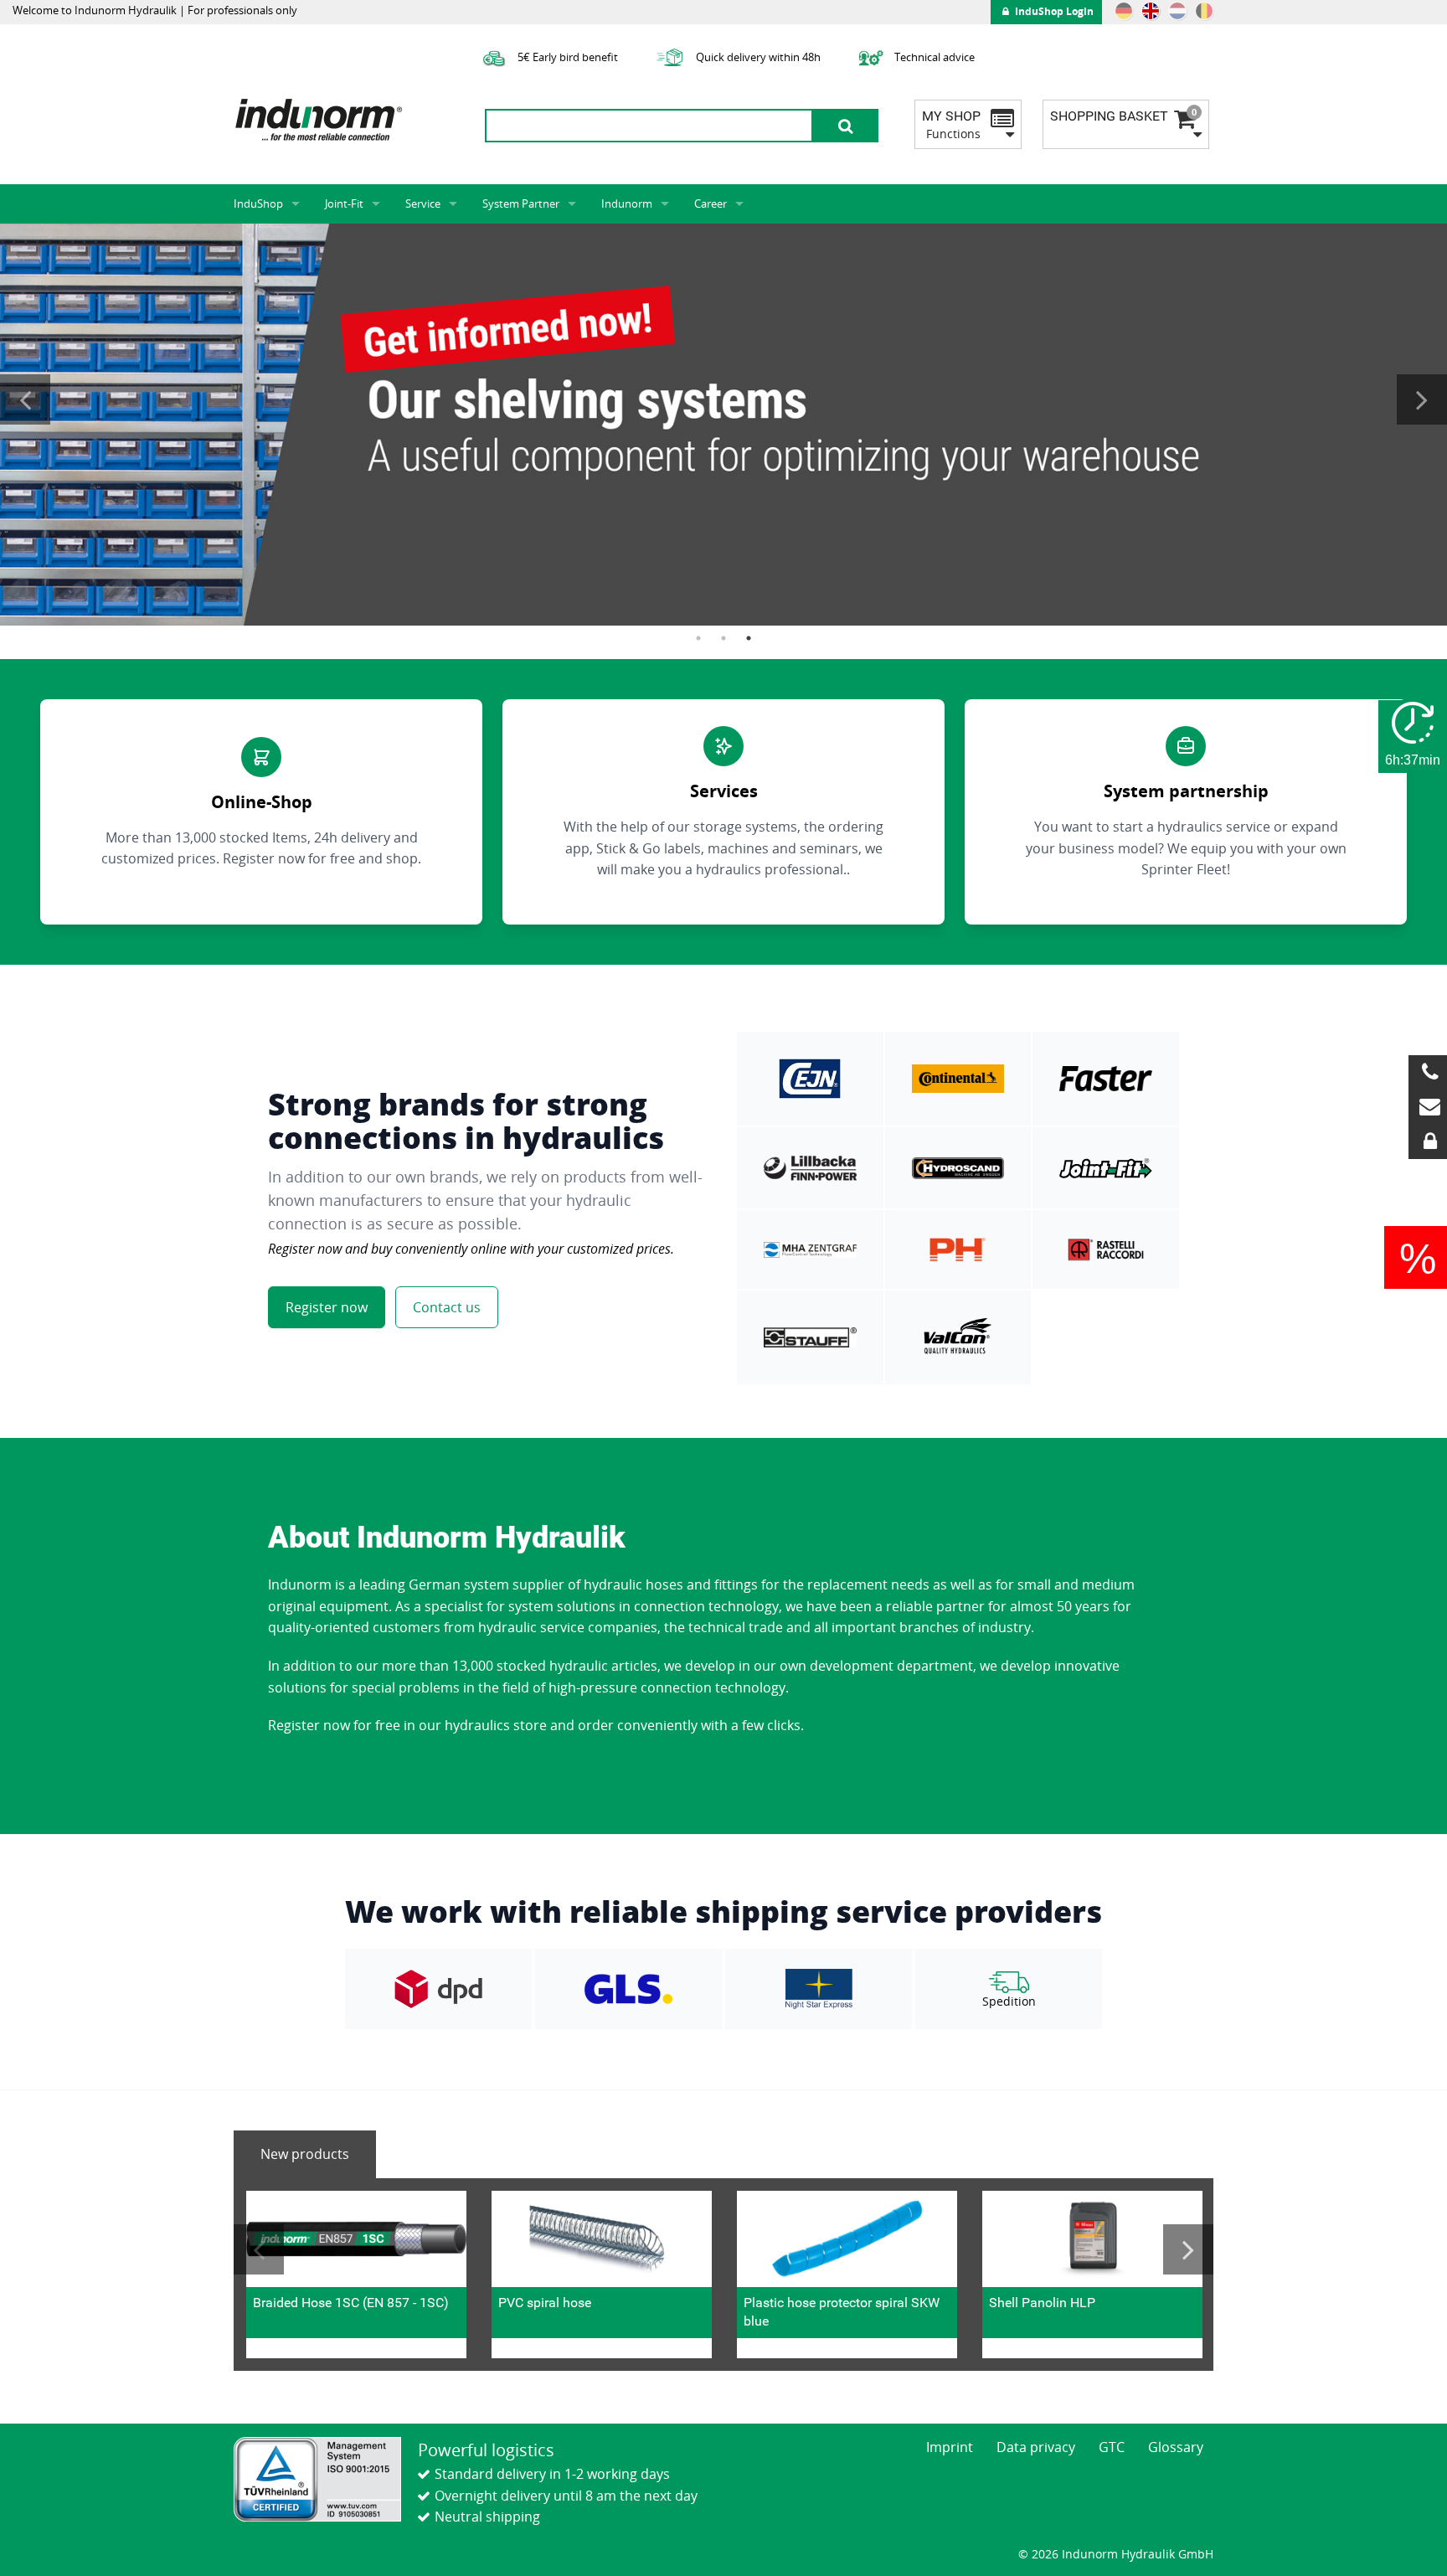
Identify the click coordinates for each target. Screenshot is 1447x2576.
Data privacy (1036, 2447)
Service (423, 204)
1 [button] (698, 638)
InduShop (258, 204)
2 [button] (723, 638)
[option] (723, 425)
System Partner (521, 204)
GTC (1112, 2447)
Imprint (950, 2447)
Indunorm (627, 204)
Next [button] (1422, 399)
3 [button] (749, 638)
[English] (1151, 11)
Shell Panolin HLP (1042, 2303)
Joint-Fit (344, 204)
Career (711, 204)
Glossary (1176, 2447)
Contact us (447, 1307)
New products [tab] (305, 2154)
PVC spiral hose (545, 2303)
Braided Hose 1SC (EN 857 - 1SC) (351, 2303)
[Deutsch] (1124, 11)
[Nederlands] (1177, 11)
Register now (327, 1307)
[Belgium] (1204, 11)
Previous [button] (25, 399)
